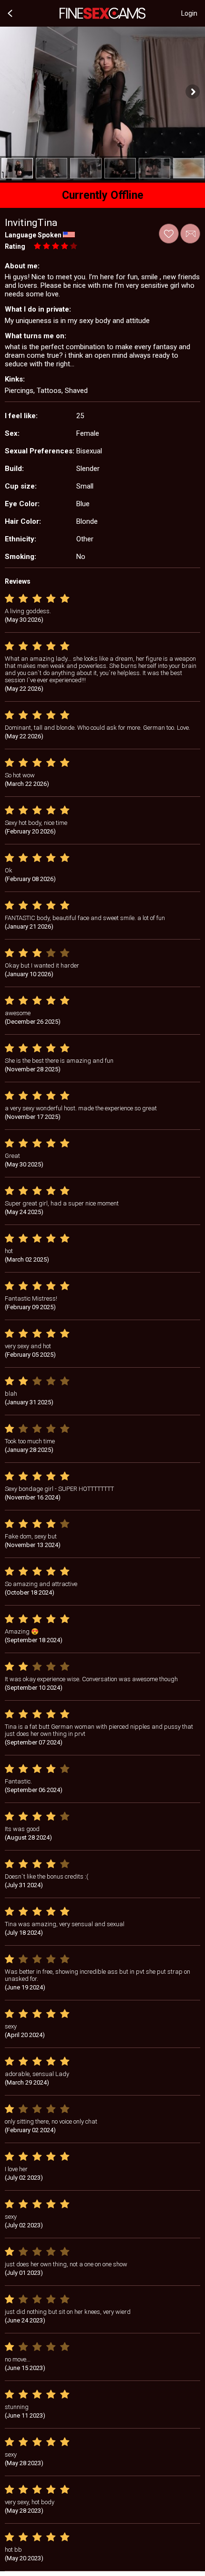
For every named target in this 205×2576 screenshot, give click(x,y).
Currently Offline (103, 195)
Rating (15, 246)
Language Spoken (33, 235)
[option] (17, 168)
